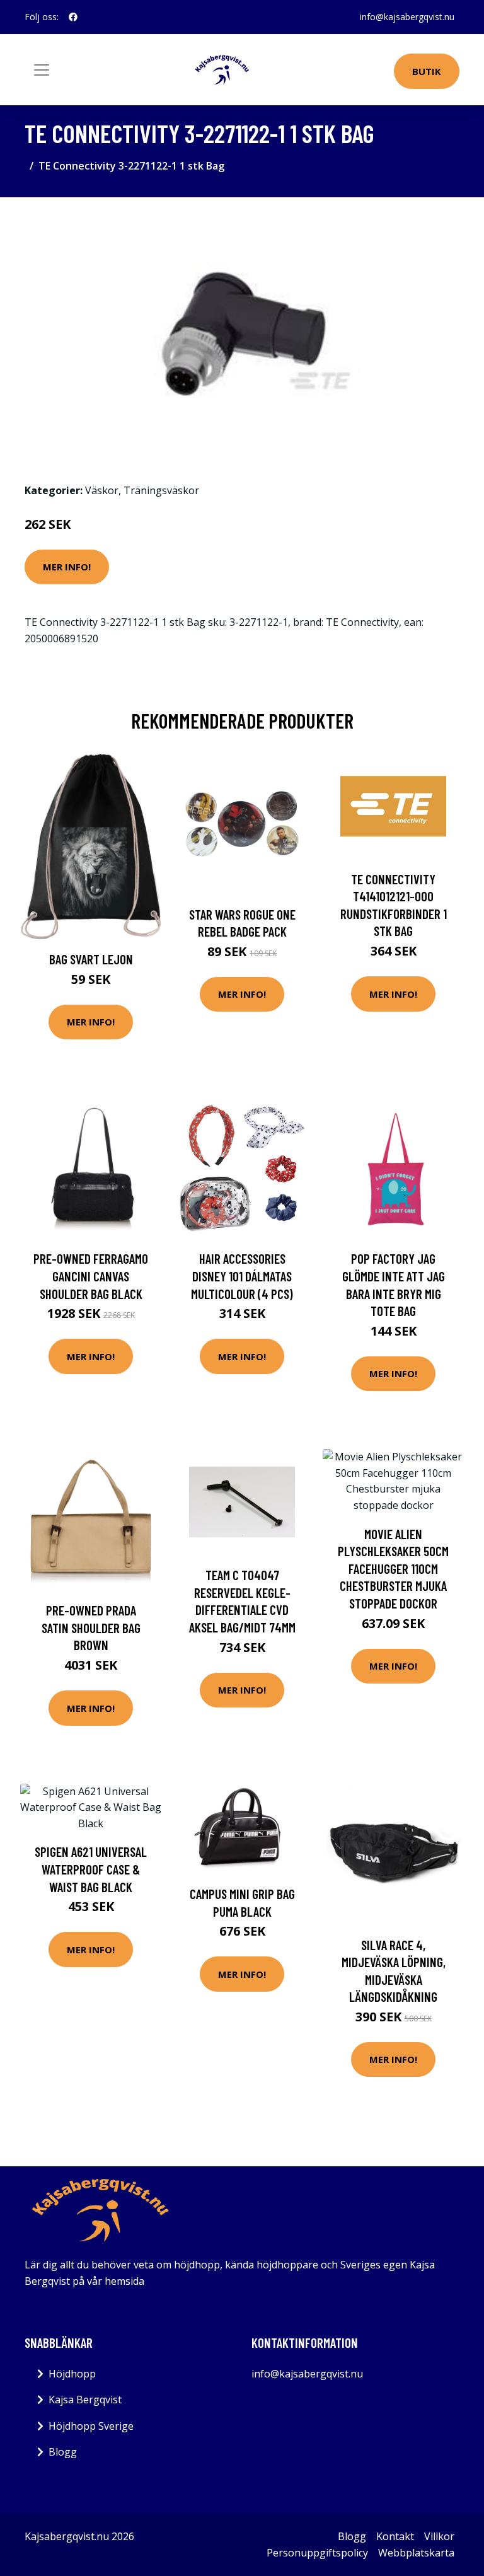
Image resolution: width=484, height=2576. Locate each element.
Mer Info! (67, 567)
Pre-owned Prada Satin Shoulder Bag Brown (91, 1627)
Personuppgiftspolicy (317, 2553)
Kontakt (395, 2536)
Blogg (63, 2452)
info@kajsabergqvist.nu (407, 17)
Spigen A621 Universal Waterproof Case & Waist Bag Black (91, 1869)
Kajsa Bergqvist (85, 2400)
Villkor (439, 2536)
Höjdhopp (72, 2374)
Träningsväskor (161, 490)
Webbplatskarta (416, 2553)
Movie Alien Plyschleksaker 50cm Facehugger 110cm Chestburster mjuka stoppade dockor (393, 1568)
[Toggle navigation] (42, 70)
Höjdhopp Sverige (91, 2426)
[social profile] (73, 17)
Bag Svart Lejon (91, 959)
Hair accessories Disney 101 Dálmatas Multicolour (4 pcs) (242, 1276)
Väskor (102, 490)
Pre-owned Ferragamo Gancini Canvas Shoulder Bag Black (91, 1276)
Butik (427, 71)
